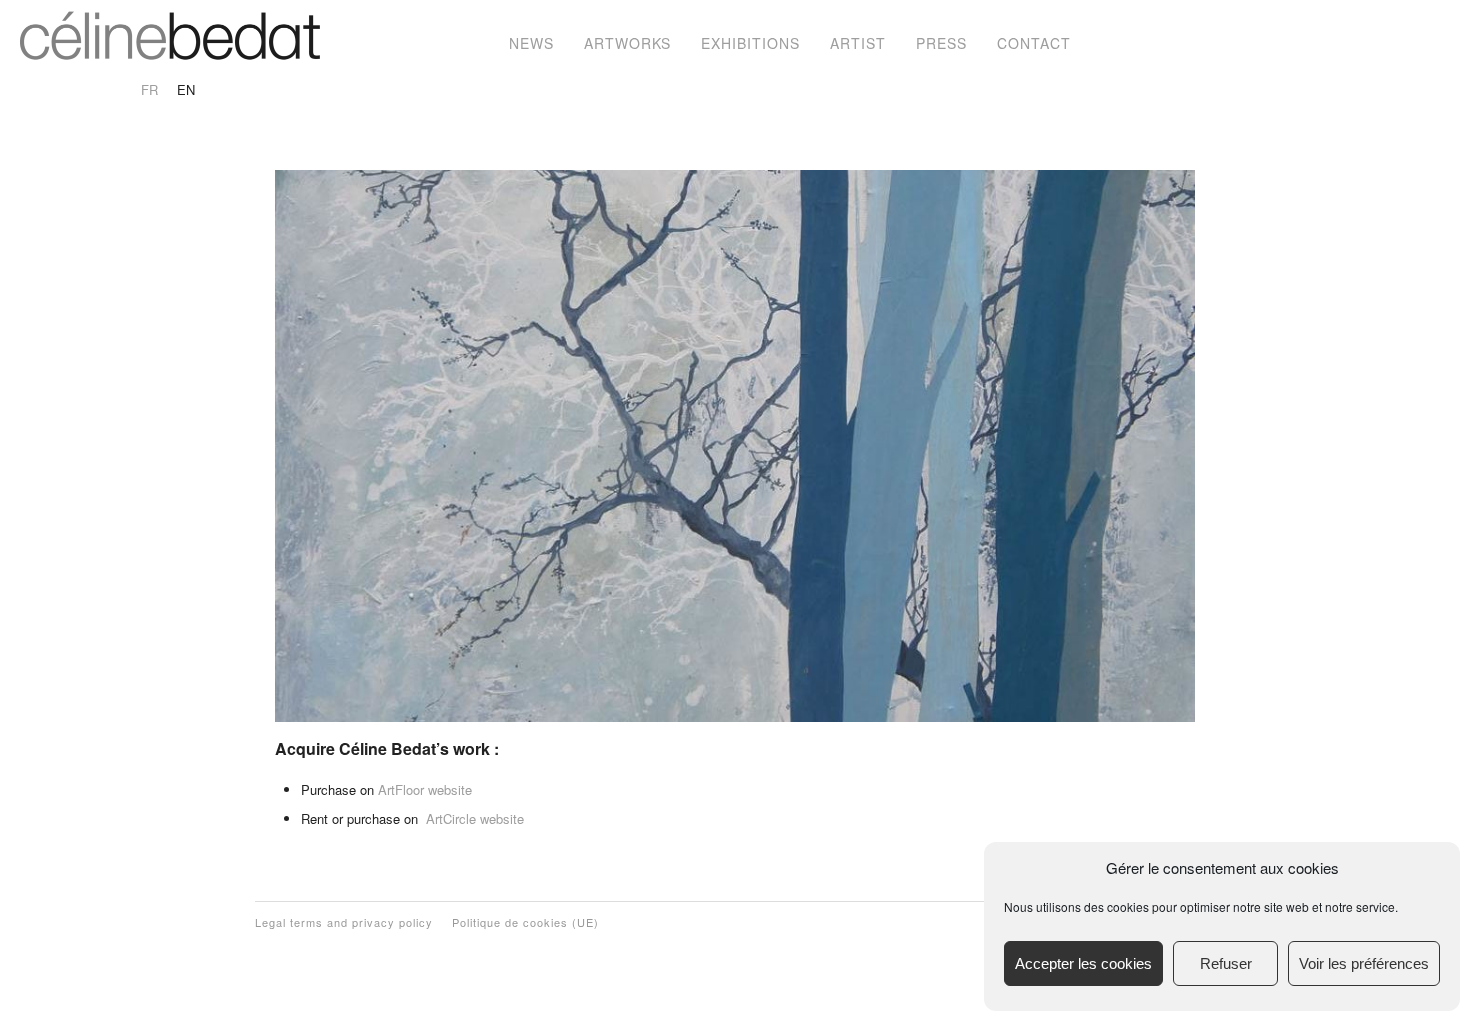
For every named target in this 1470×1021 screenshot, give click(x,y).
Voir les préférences (1364, 963)
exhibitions (750, 43)
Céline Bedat (170, 35)
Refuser (1226, 963)
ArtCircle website (475, 818)
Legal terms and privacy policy (344, 922)
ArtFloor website (425, 789)
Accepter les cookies (1083, 963)
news (531, 43)
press (941, 43)
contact (1034, 43)
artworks (627, 43)
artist (858, 43)
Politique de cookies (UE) (525, 922)
